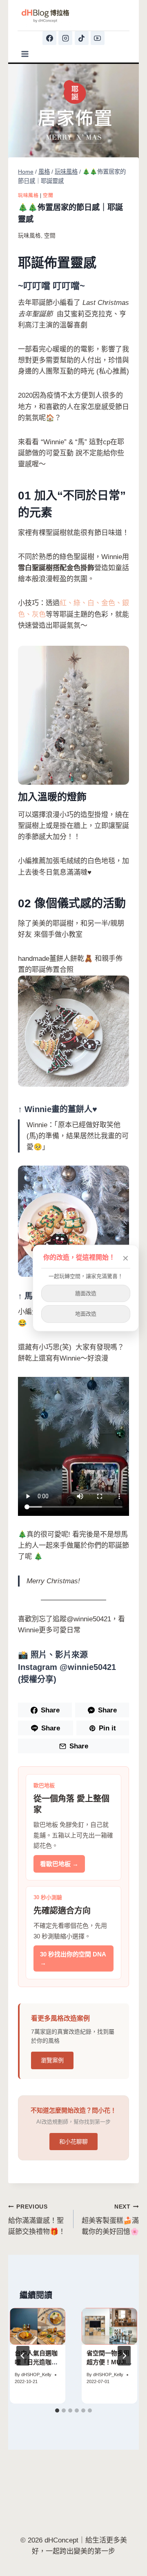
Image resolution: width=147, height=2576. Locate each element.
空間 (48, 195)
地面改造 (86, 1314)
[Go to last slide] (23, 2356)
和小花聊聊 (73, 2142)
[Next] (124, 2356)
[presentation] (38, 2326)
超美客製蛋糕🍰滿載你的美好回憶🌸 (110, 2220)
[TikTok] (82, 38)
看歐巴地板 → (59, 1864)
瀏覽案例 (52, 2060)
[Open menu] (25, 54)
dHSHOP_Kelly (36, 2375)
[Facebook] (49, 38)
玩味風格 (28, 195)
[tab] (57, 2410)
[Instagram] (65, 38)
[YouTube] (98, 38)
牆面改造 (86, 1293)
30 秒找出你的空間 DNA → (73, 1958)
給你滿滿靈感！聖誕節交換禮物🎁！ (37, 2220)
